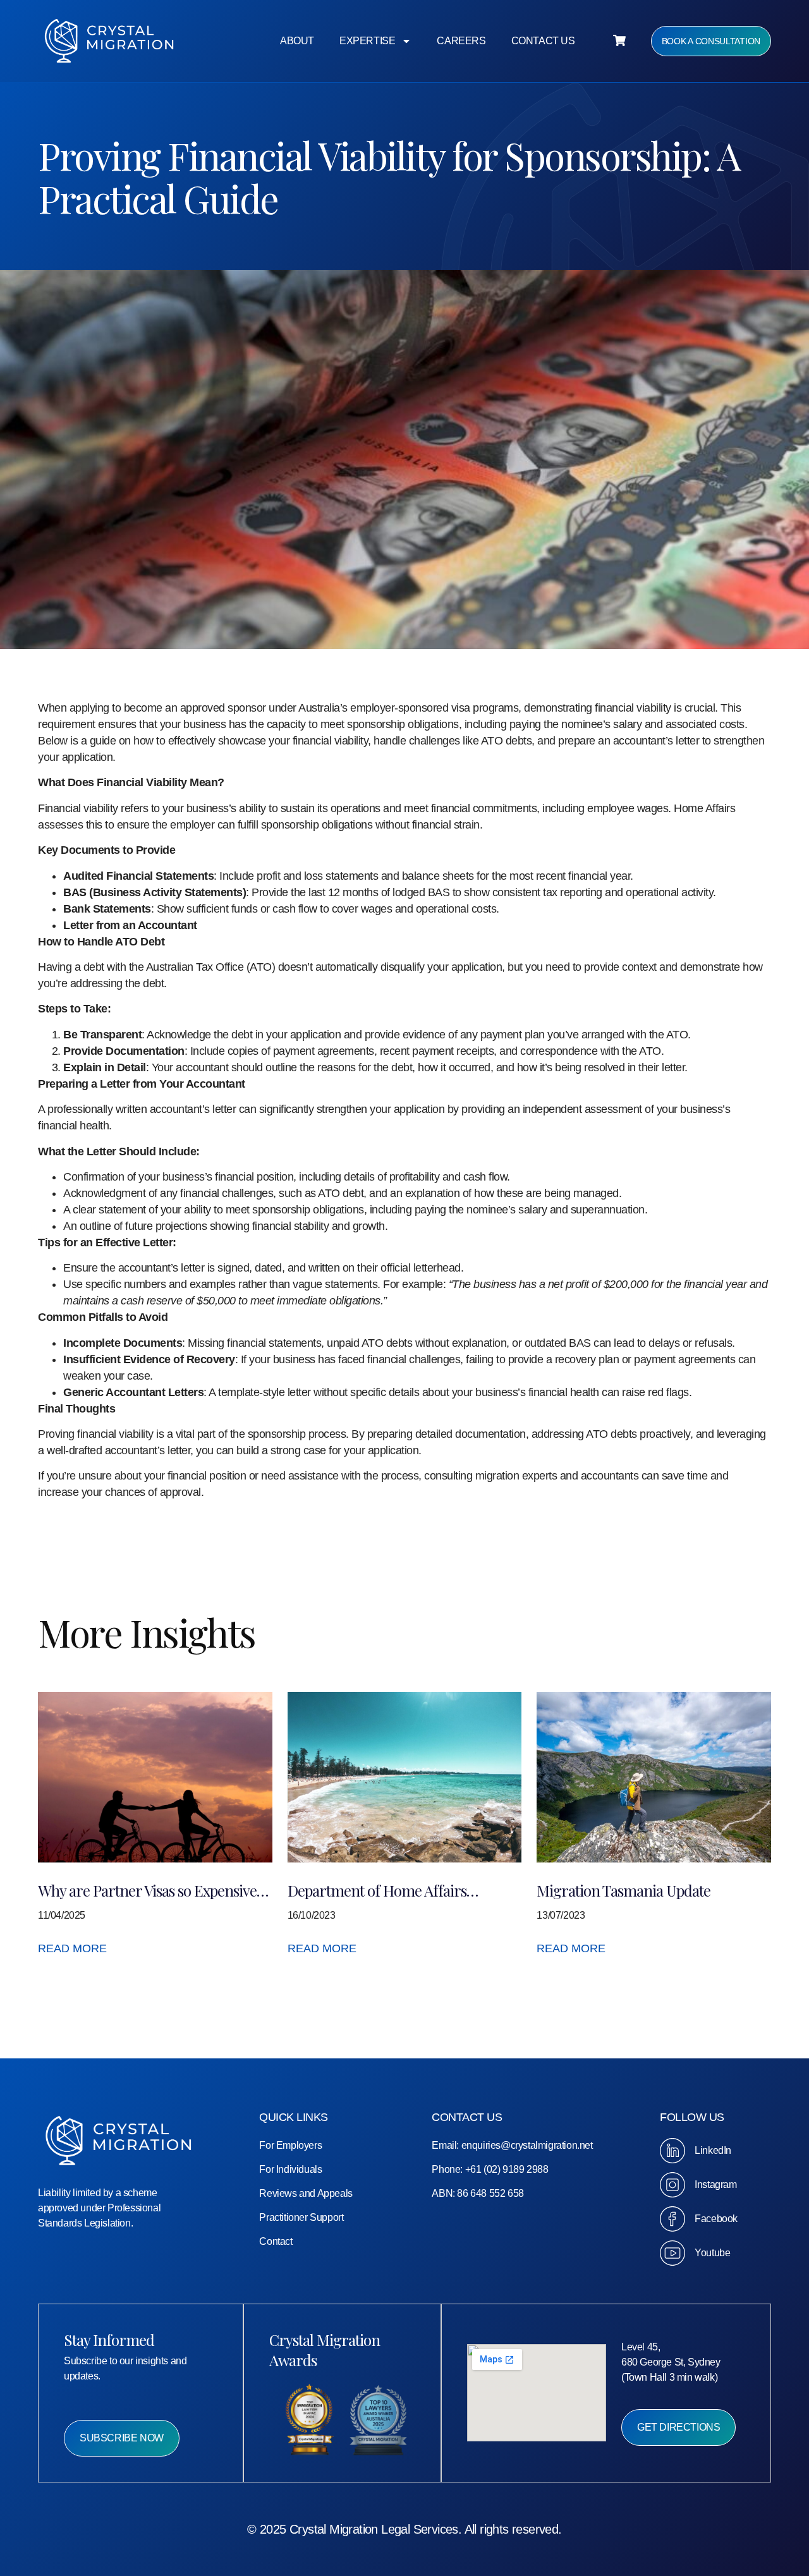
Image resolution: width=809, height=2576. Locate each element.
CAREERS (461, 41)
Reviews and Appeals (306, 2193)
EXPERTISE (367, 41)
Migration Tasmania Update (623, 1890)
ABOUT (297, 41)
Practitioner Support (301, 2217)
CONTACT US (543, 41)
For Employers (290, 2145)
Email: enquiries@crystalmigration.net (512, 2145)
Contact (276, 2241)
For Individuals (290, 2169)
